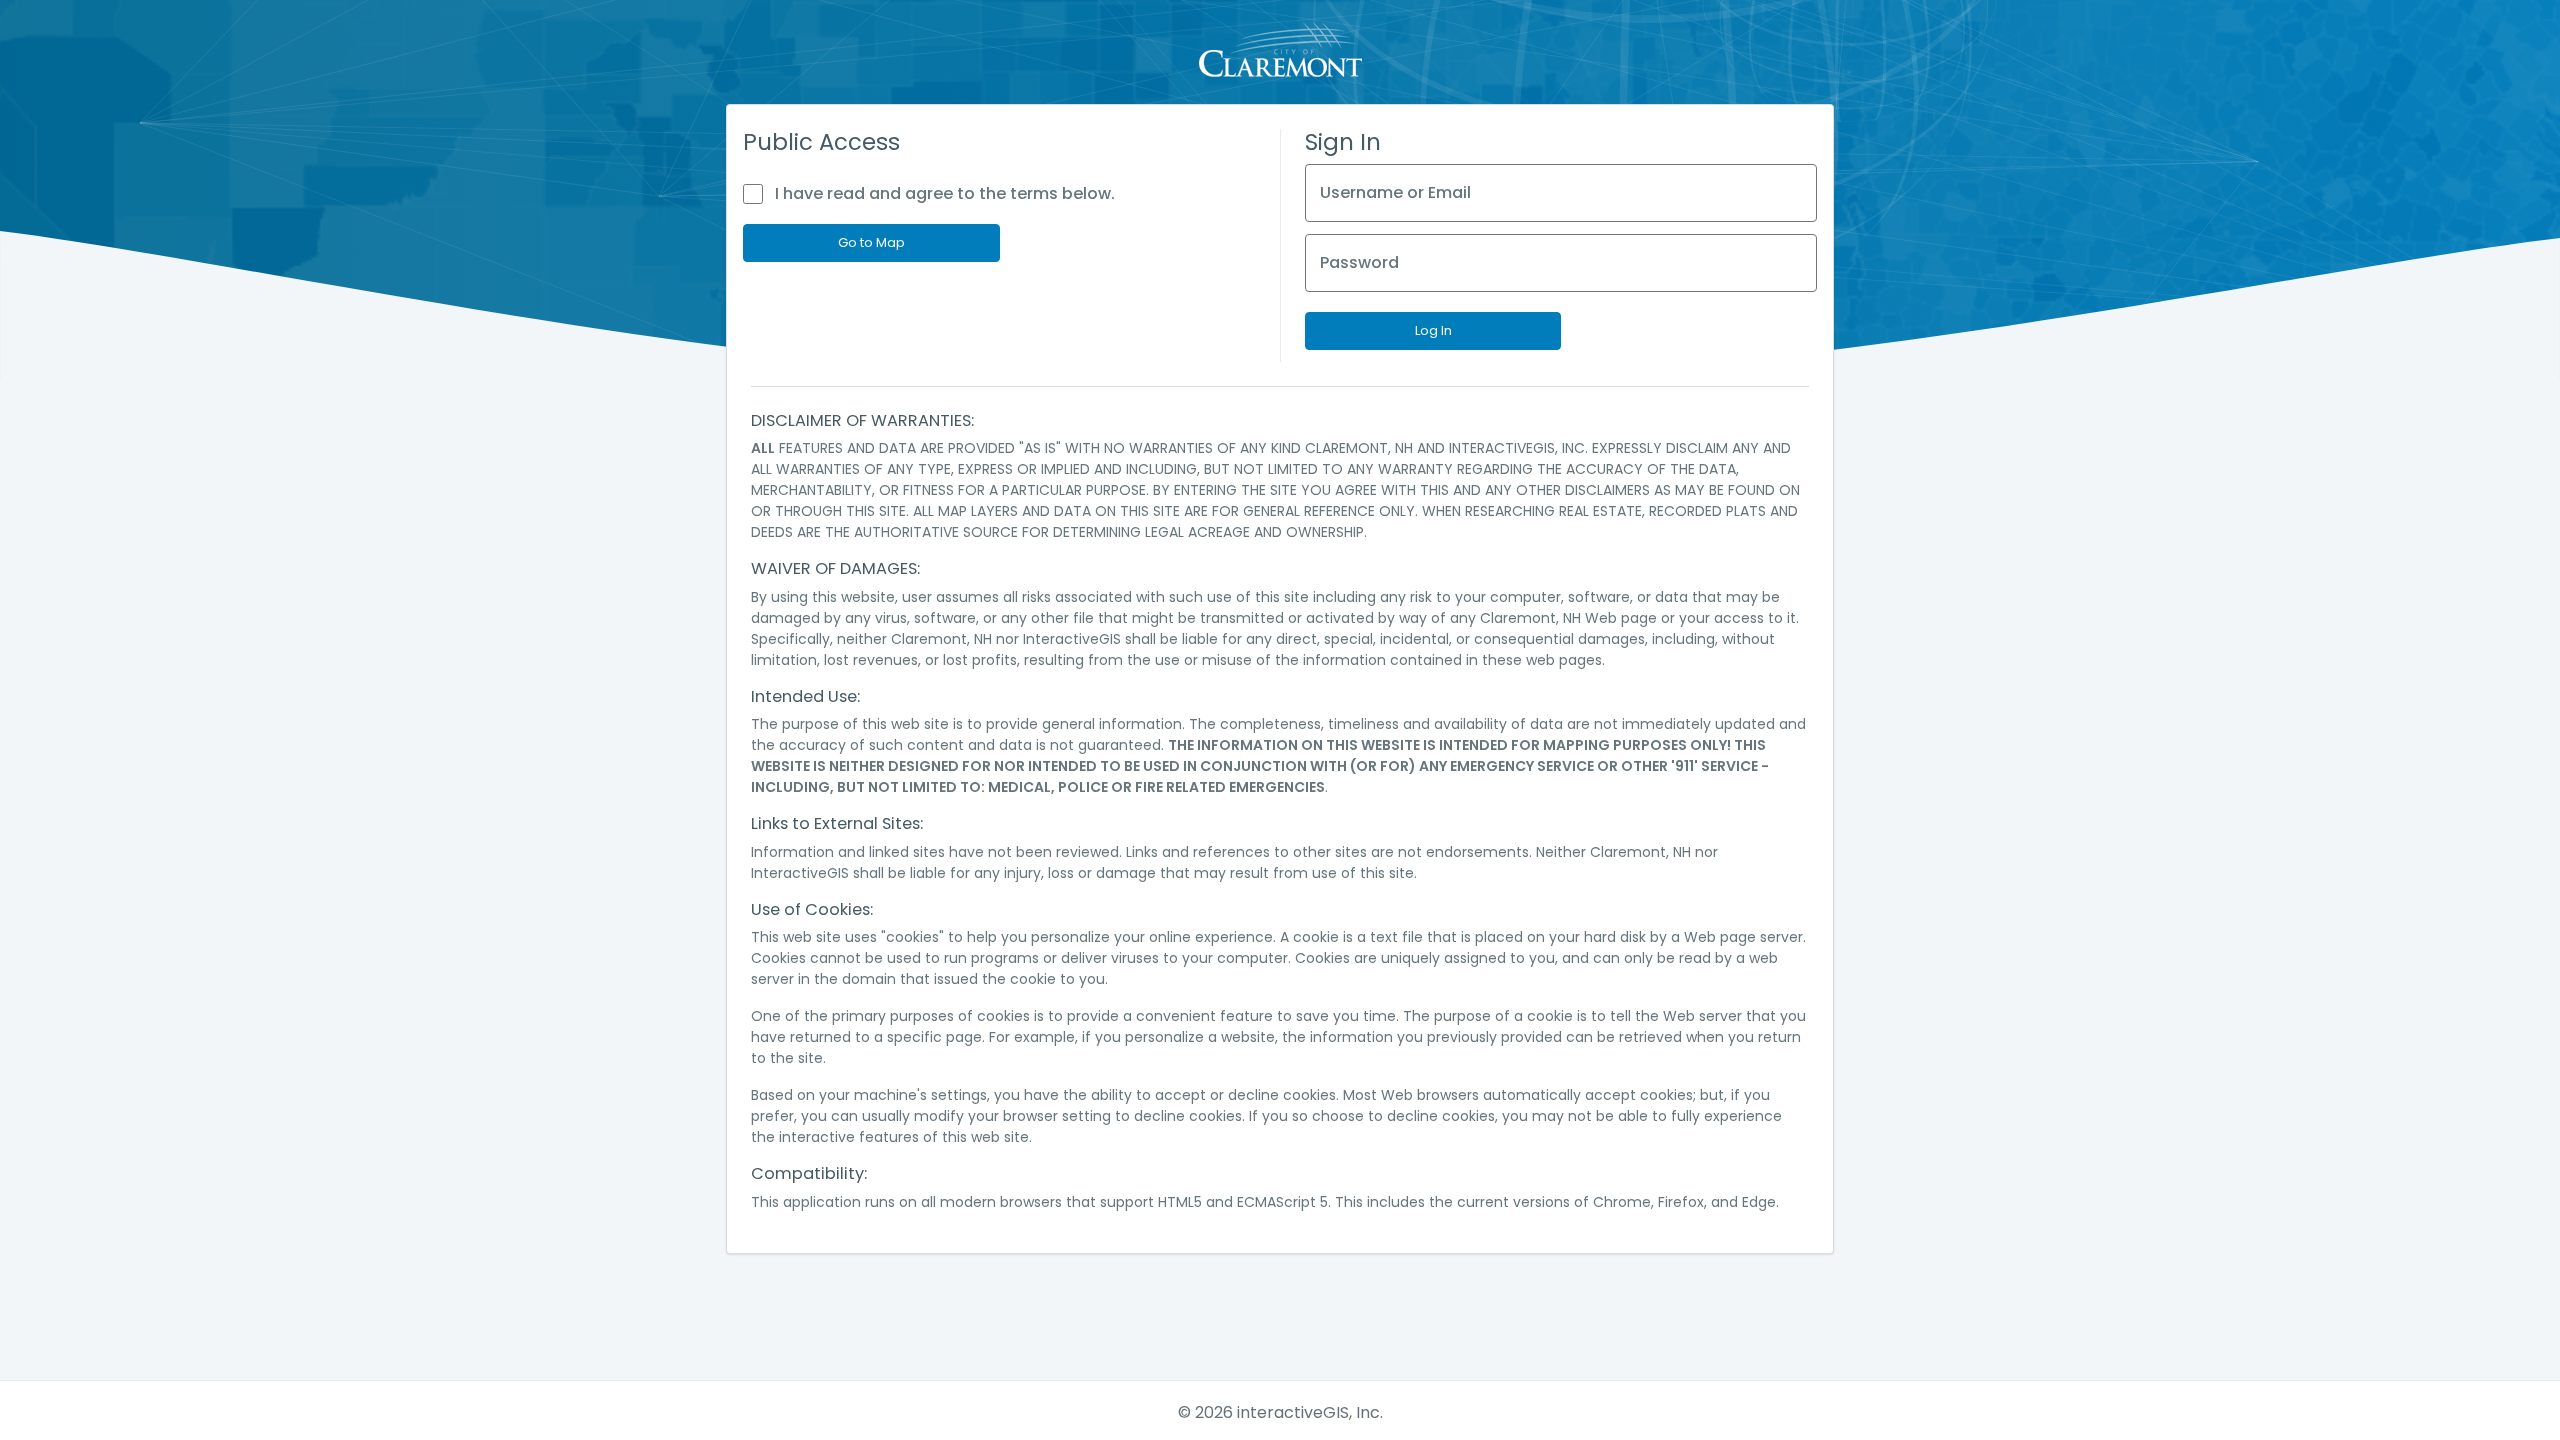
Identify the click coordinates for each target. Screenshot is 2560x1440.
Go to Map (871, 242)
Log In (1433, 330)
